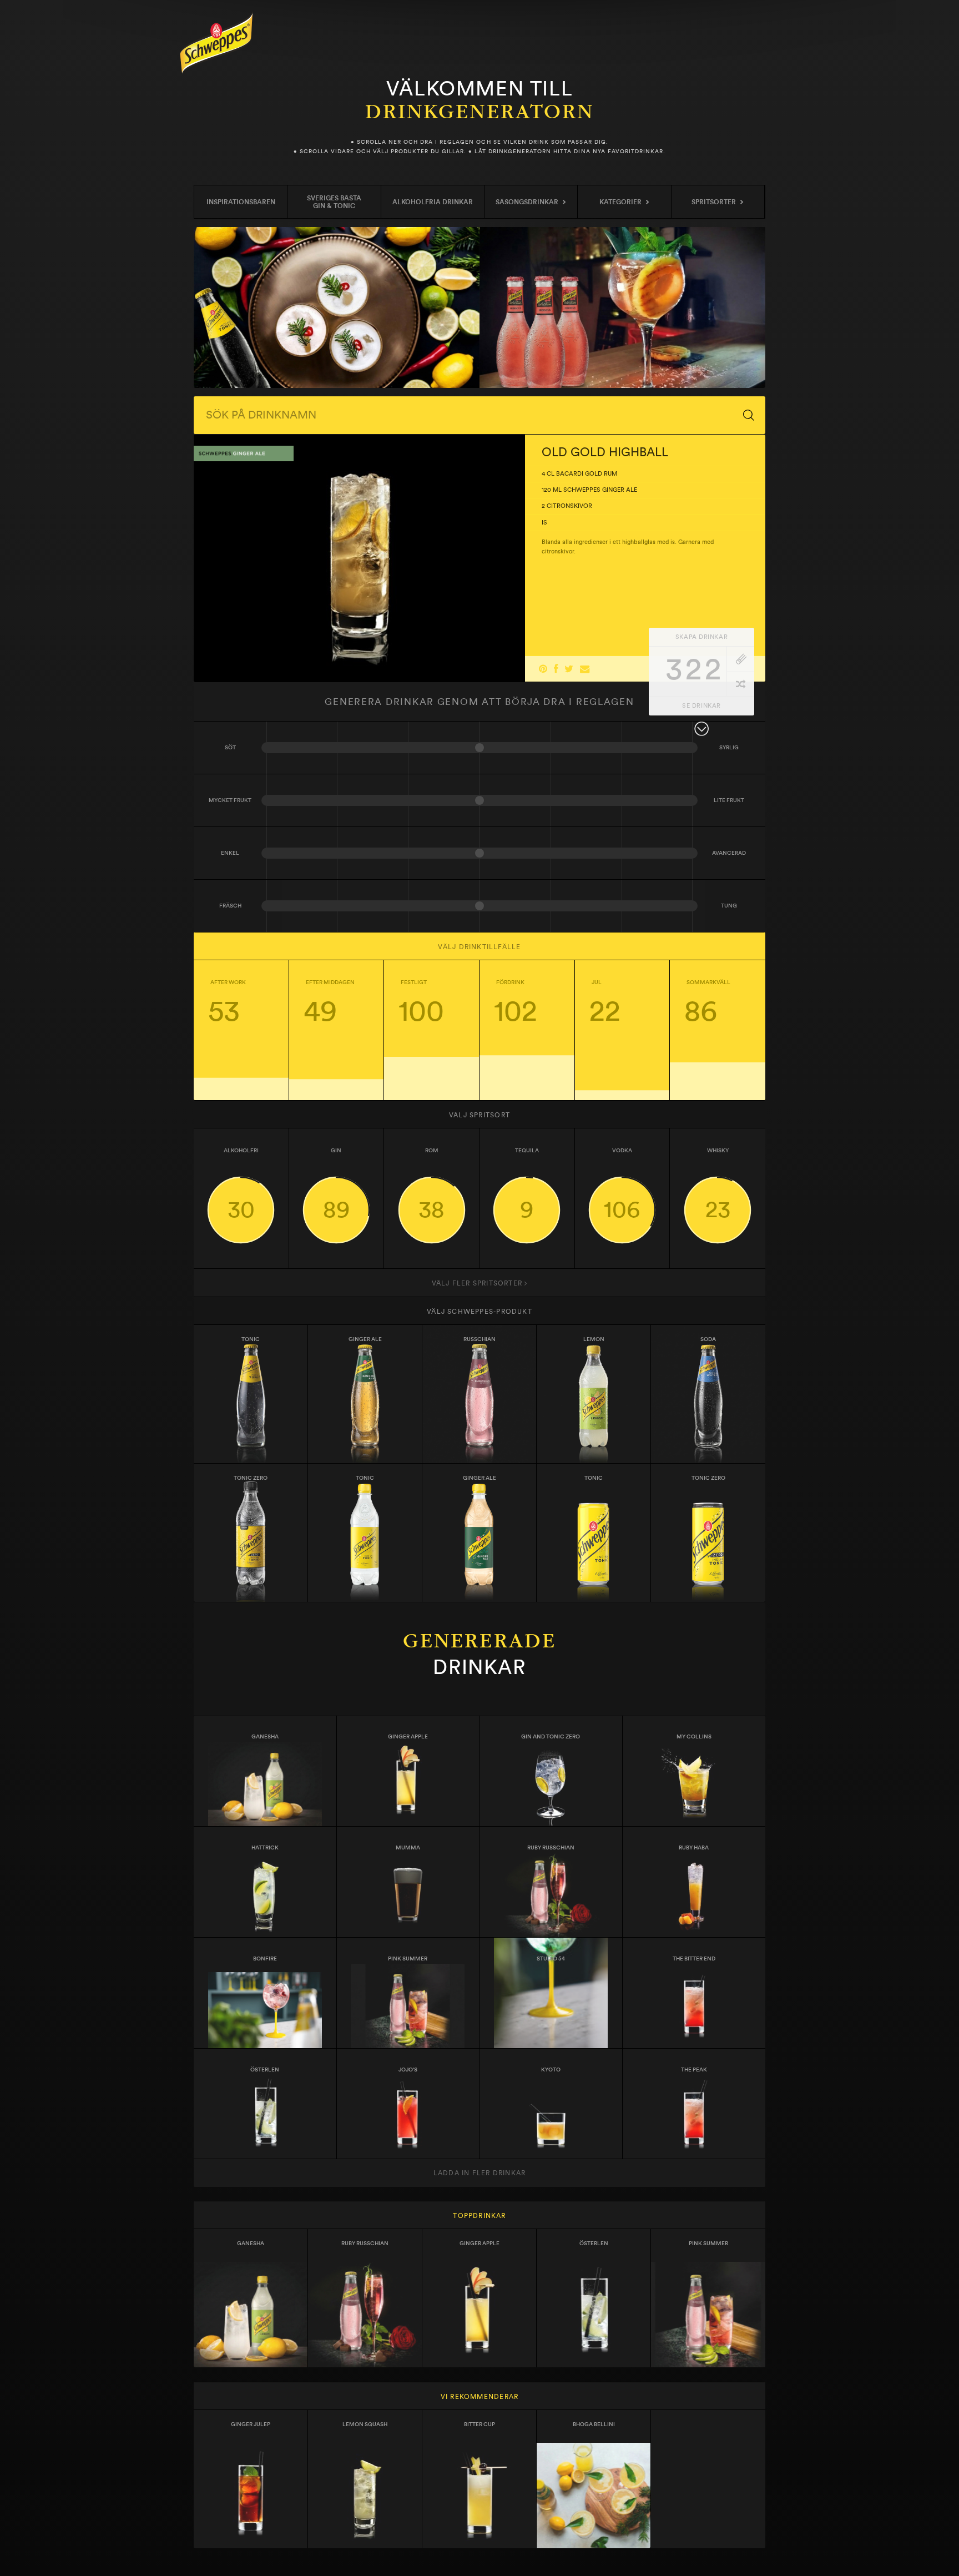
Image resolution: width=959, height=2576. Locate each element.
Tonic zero (251, 1478)
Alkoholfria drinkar (433, 202)
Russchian (479, 1339)
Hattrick (265, 1848)
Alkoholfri (241, 1184)
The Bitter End (694, 1959)
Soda (708, 1339)
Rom (431, 1184)
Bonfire (265, 1959)
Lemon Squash (365, 2424)
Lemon (594, 1339)
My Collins (694, 1737)
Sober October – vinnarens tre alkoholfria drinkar (622, 307)
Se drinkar (701, 706)
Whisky (718, 1184)
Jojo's (408, 2070)
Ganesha (265, 1737)
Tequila (527, 1184)
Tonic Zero (708, 1478)
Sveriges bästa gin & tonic (334, 202)
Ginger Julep (251, 2424)
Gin (336, 1184)
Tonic (251, 1339)
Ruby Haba (694, 1848)
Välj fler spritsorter (478, 1283)
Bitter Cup (479, 2424)
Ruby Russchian (551, 1848)
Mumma (408, 1848)
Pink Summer (408, 1959)
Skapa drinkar (701, 637)
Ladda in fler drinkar (479, 2173)
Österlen (265, 2070)
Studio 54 (551, 1959)
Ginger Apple (408, 1737)
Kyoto (551, 2070)
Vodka (622, 1184)
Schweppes (216, 43)
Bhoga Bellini (594, 2424)
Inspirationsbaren (241, 202)
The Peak (694, 2070)
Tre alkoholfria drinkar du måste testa (337, 307)
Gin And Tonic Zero (551, 1737)
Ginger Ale (365, 1339)
